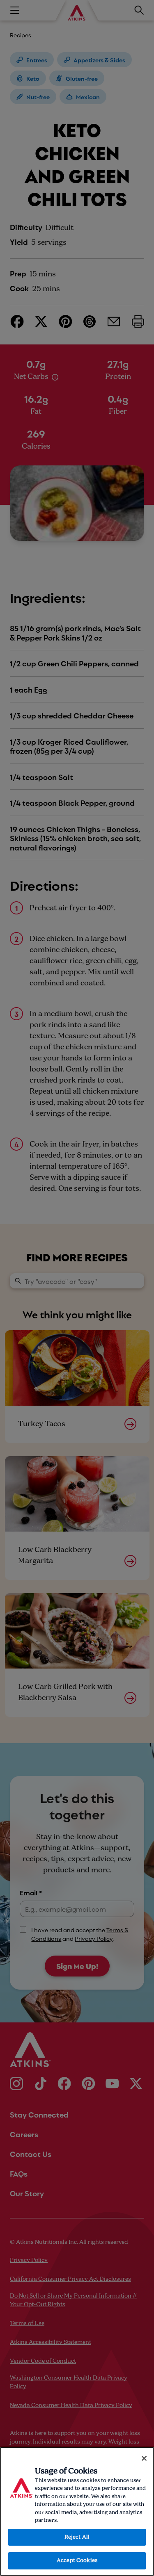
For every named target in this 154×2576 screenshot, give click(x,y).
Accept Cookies (77, 2561)
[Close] (144, 2458)
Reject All (77, 2537)
